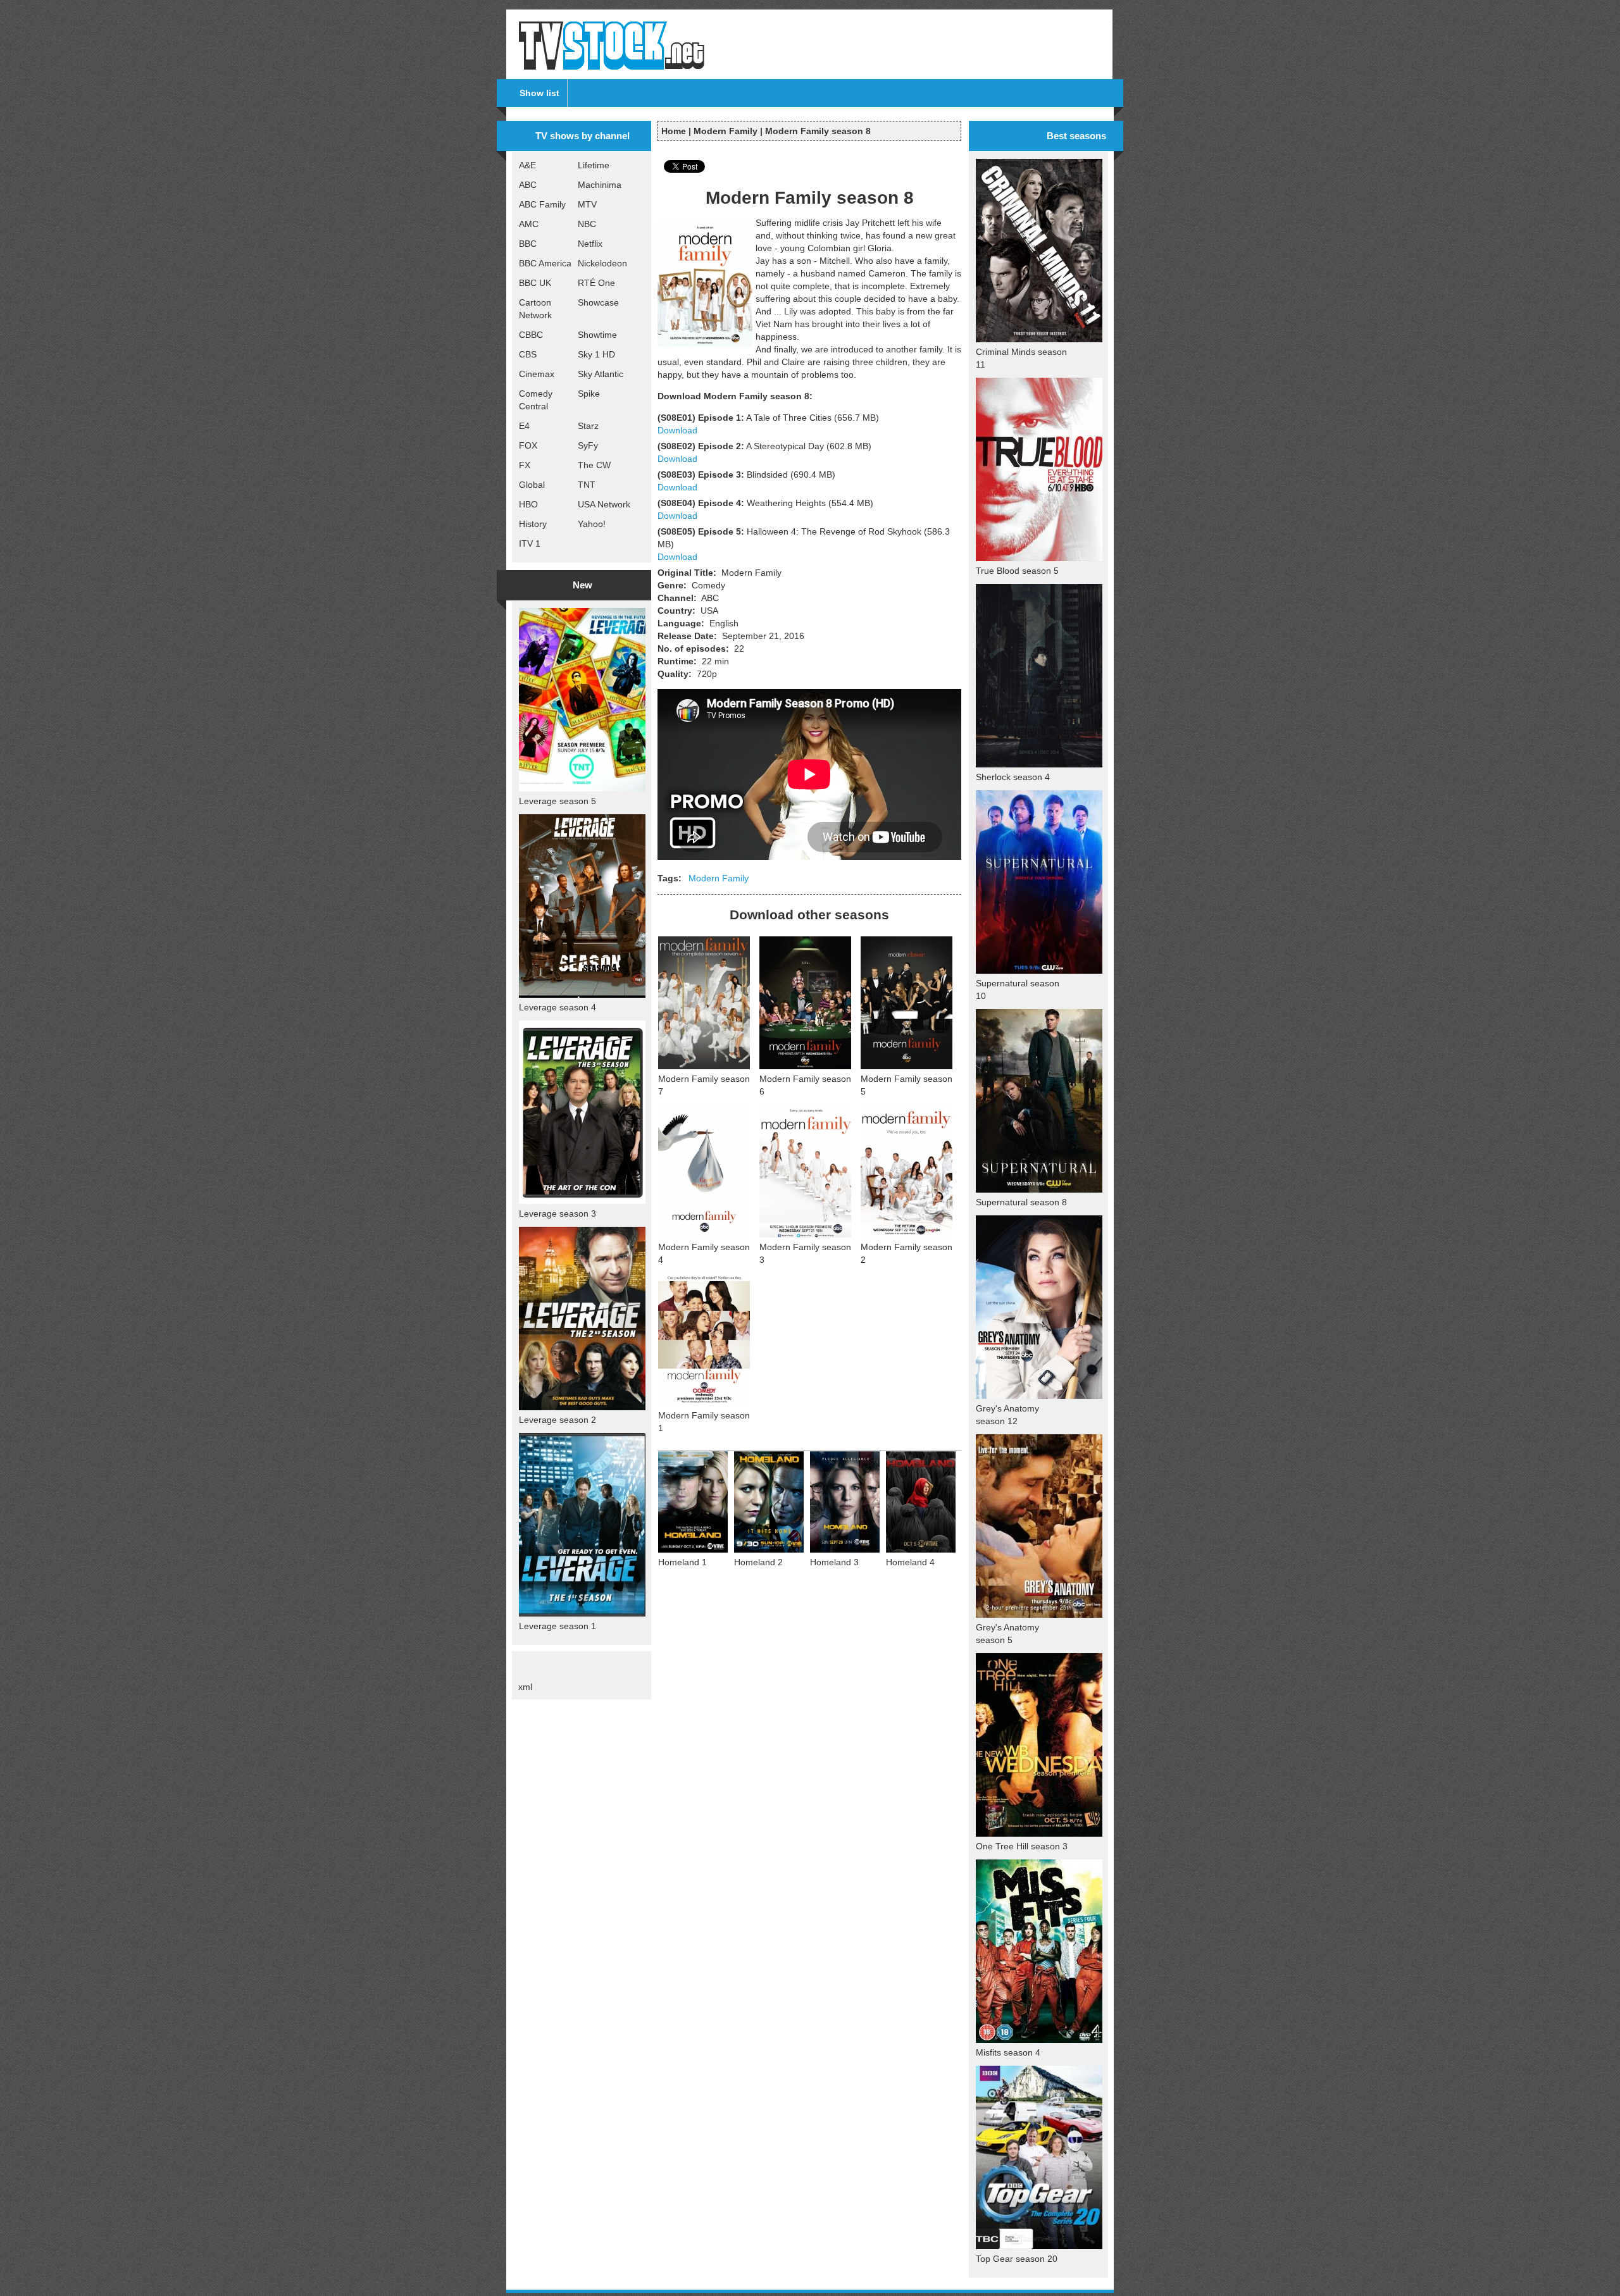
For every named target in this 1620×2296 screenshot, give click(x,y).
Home (674, 131)
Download (677, 430)
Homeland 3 (834, 1562)
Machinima (600, 185)
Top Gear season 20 (1017, 2259)
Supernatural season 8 (1021, 1202)
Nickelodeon (602, 263)
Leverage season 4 (558, 1007)
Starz (588, 426)
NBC (587, 224)
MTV (587, 204)
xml (525, 1687)
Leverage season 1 (558, 1626)
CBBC (531, 335)
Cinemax (537, 374)
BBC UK (535, 283)
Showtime (597, 335)
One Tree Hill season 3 (1022, 1846)
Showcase (598, 302)
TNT (587, 485)
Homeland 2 (758, 1562)
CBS (528, 354)
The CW (594, 465)
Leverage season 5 (558, 801)
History (533, 524)
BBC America (545, 263)
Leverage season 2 (558, 1420)
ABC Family (542, 204)
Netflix (590, 244)
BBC (528, 244)
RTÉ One (596, 283)
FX (525, 465)
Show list (539, 93)
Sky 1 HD (596, 354)
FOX (528, 445)
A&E (527, 165)
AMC (529, 224)
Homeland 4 (910, 1562)
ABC (528, 185)
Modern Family (726, 131)
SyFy (588, 445)
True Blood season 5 (1017, 571)
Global (532, 485)
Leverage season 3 (558, 1213)
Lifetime (594, 165)
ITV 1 (530, 543)
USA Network (604, 504)
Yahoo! (592, 524)
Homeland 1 (682, 1562)
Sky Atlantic (601, 374)
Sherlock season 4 (1013, 777)
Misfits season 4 (1008, 2052)
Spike (589, 394)
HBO (528, 504)
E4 (524, 426)
